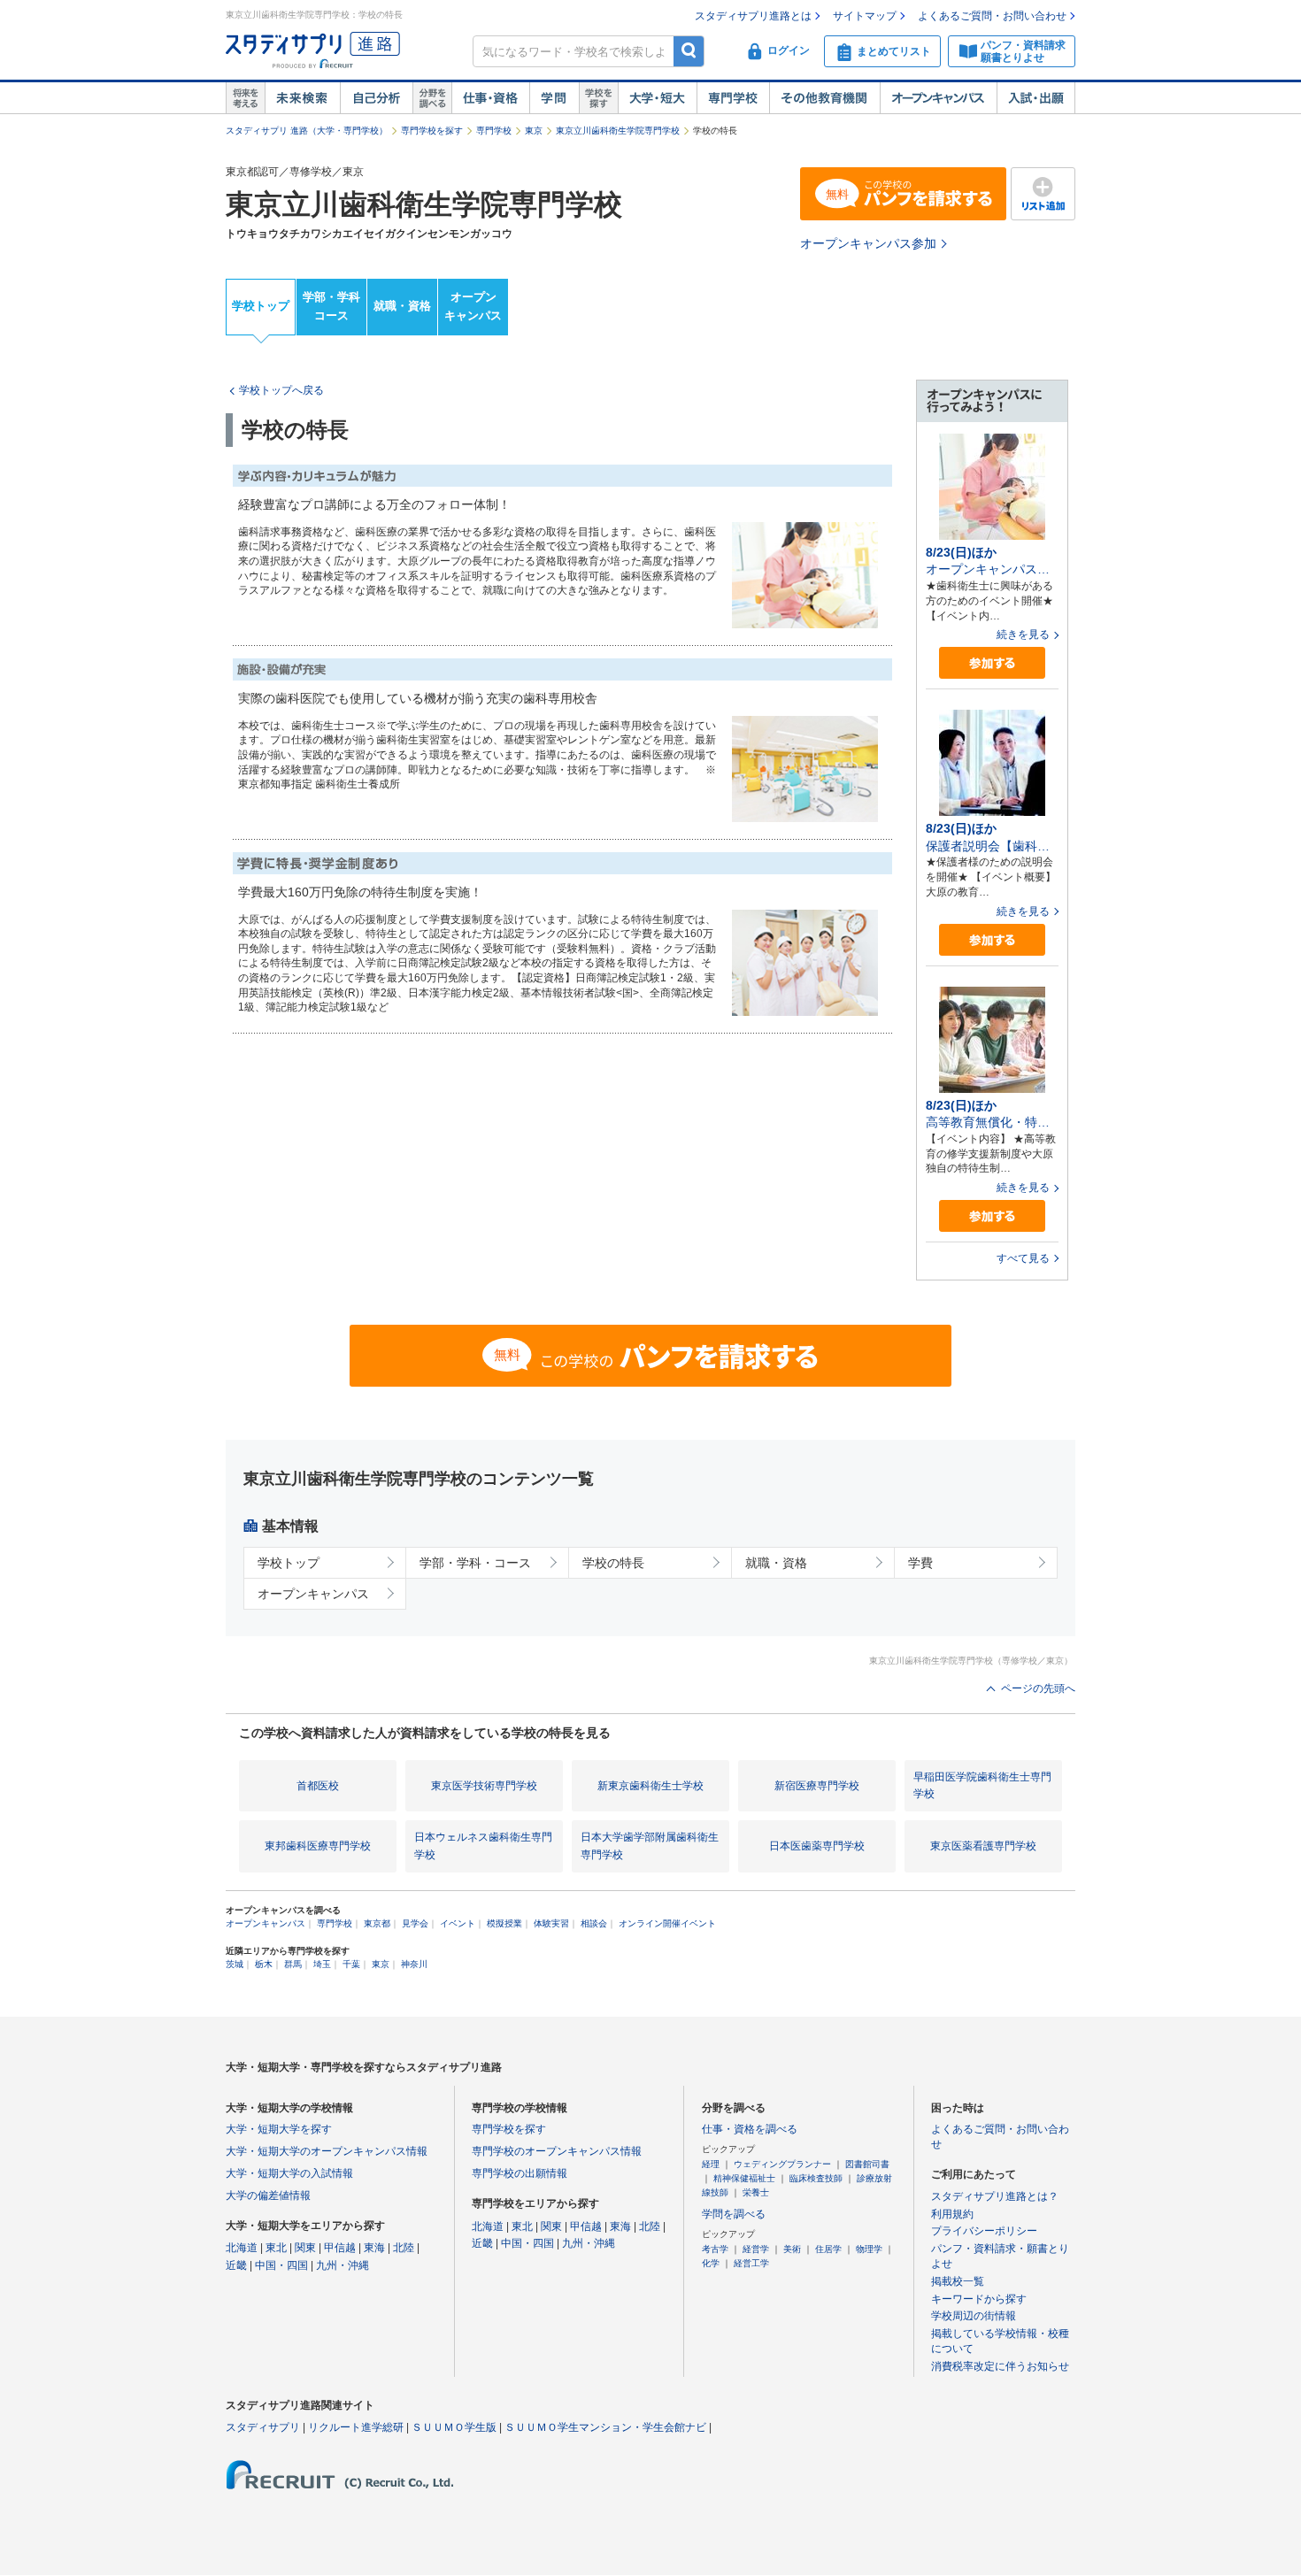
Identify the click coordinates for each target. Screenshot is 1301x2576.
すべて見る (1023, 1258)
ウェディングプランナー (782, 2164)
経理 (711, 2164)
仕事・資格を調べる (750, 2129)
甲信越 (340, 2248)
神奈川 (414, 1964)
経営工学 (751, 2263)
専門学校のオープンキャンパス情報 (557, 2151)
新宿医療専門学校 (817, 1786)
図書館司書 (867, 2164)
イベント (458, 1923)
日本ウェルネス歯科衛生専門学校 (483, 1845)
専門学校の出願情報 (520, 2173)
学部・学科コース (331, 306)
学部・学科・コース (475, 1563)
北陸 (404, 2248)
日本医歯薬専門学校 (817, 1846)
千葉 (351, 1964)
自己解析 (376, 98)
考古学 (715, 2249)
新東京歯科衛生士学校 (650, 1786)
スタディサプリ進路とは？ (995, 2196)
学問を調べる (734, 2214)
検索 (689, 51)
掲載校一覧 (958, 2281)
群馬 (293, 1964)
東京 (534, 131)
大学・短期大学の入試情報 (289, 2173)
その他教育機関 (824, 98)
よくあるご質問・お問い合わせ (992, 16)
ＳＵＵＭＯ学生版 (454, 2427)
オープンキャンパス (938, 98)
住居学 (828, 2249)
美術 (792, 2249)
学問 (554, 98)
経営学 (756, 2249)
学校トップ (261, 306)
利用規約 (952, 2214)
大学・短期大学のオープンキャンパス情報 (327, 2151)
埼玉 (322, 1964)
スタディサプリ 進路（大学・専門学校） (307, 131)
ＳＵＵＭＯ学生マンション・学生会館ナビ (605, 2427)
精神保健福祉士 (744, 2178)
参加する (992, 663)
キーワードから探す (979, 2299)
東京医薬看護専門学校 (983, 1846)
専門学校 (733, 98)
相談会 (594, 1923)
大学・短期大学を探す (279, 2129)
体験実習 (551, 1923)
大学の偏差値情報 (268, 2195)
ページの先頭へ (1038, 1688)
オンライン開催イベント (667, 1923)
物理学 (869, 2249)
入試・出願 (1036, 98)
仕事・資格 (490, 98)
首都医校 (318, 1786)
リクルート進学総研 (356, 2427)
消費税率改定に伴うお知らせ (1000, 2366)
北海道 (242, 2248)
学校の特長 (613, 1563)
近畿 (236, 2265)
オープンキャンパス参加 (868, 243)
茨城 (235, 1964)
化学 (711, 2263)
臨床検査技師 (816, 2178)
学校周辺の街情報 (974, 2316)
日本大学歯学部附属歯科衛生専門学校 (650, 1845)
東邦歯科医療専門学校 (318, 1846)
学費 (920, 1563)
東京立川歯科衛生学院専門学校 (618, 131)
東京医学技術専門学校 (484, 1786)
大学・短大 (657, 98)
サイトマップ (865, 16)
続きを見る (1023, 634)
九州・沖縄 (343, 2265)
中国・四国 (281, 2265)
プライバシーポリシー (984, 2231)
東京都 (377, 1923)
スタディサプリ (263, 2427)
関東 (305, 2248)
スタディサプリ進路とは (753, 16)
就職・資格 (402, 306)
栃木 (264, 1964)
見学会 (415, 1923)
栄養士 (756, 2192)
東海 (374, 2248)
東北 (276, 2248)
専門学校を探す (432, 131)
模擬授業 (504, 1923)
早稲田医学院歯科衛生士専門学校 (982, 1785)
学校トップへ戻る (281, 390)
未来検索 (302, 98)
